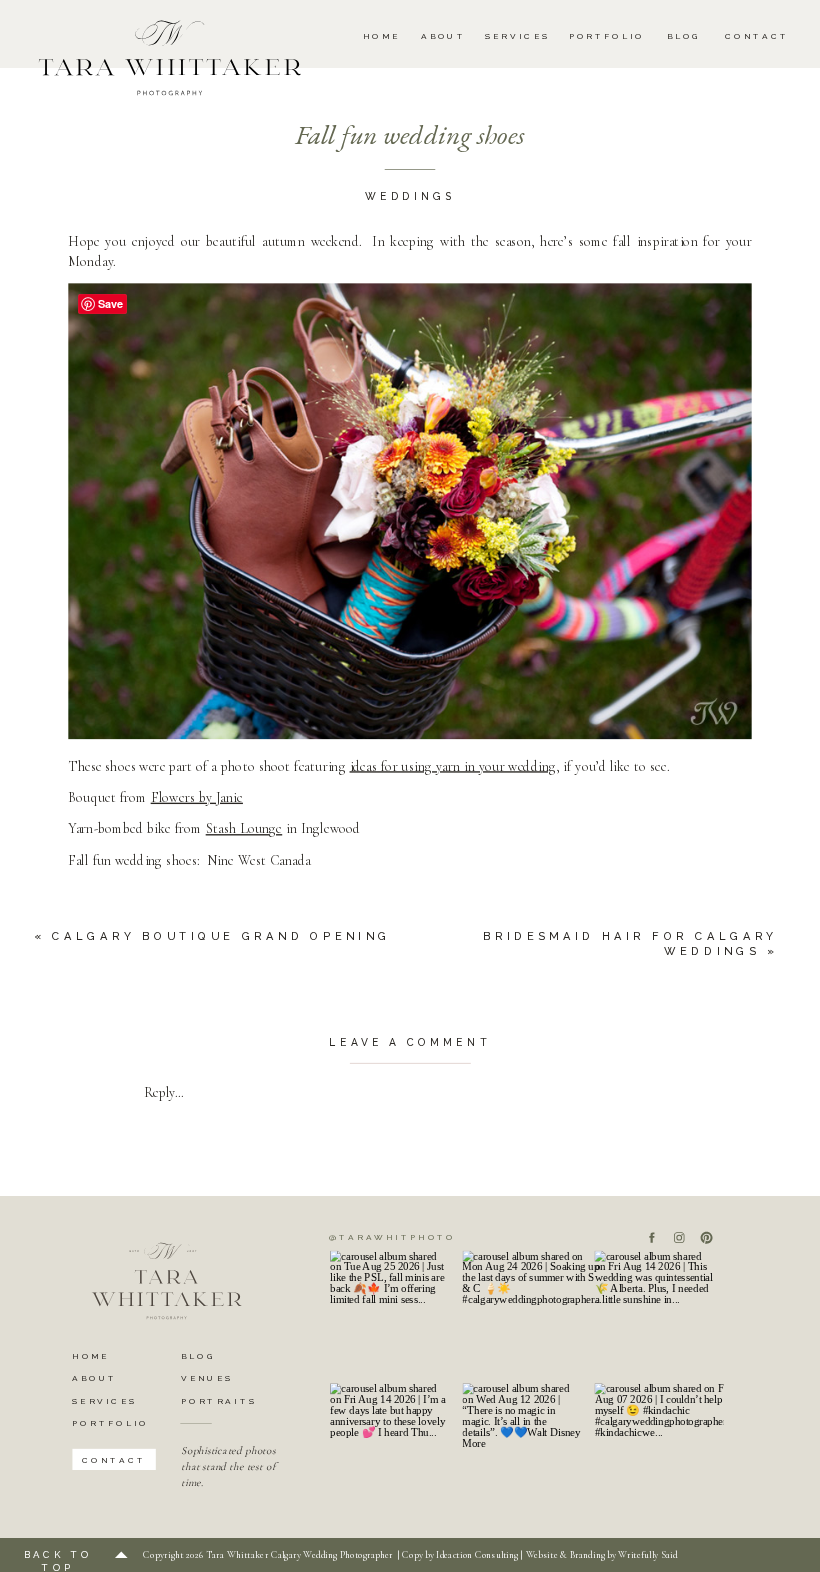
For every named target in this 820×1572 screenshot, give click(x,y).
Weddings (410, 197)
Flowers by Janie (197, 798)
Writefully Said (647, 1555)
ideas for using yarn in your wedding (453, 766)
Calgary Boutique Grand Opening (221, 935)
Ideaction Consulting (477, 1555)
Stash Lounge (244, 829)
